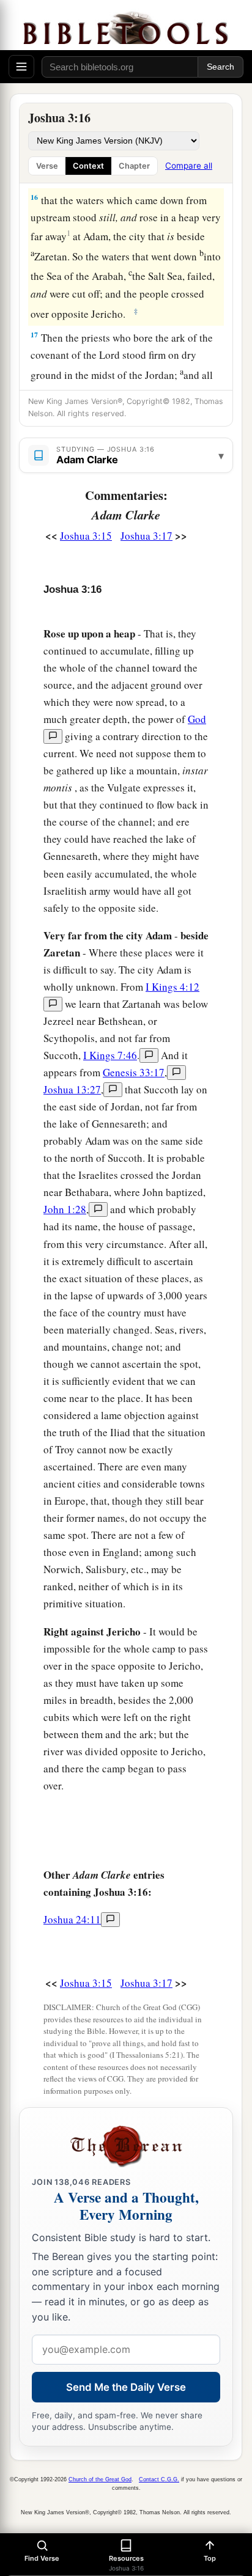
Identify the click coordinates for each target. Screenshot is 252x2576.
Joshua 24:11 (72, 1919)
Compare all (189, 166)
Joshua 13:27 (72, 1089)
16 (34, 197)
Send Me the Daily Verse (126, 2387)
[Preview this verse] (53, 1004)
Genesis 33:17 (134, 1072)
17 (34, 335)
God (197, 719)
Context (88, 166)
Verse (47, 166)
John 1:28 (65, 1209)
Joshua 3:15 (86, 536)
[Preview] (53, 736)
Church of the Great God (100, 2479)
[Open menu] (21, 67)
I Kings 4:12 (172, 987)
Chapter (134, 166)
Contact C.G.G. (159, 2479)
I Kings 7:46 (110, 1055)
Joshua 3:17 (146, 536)
